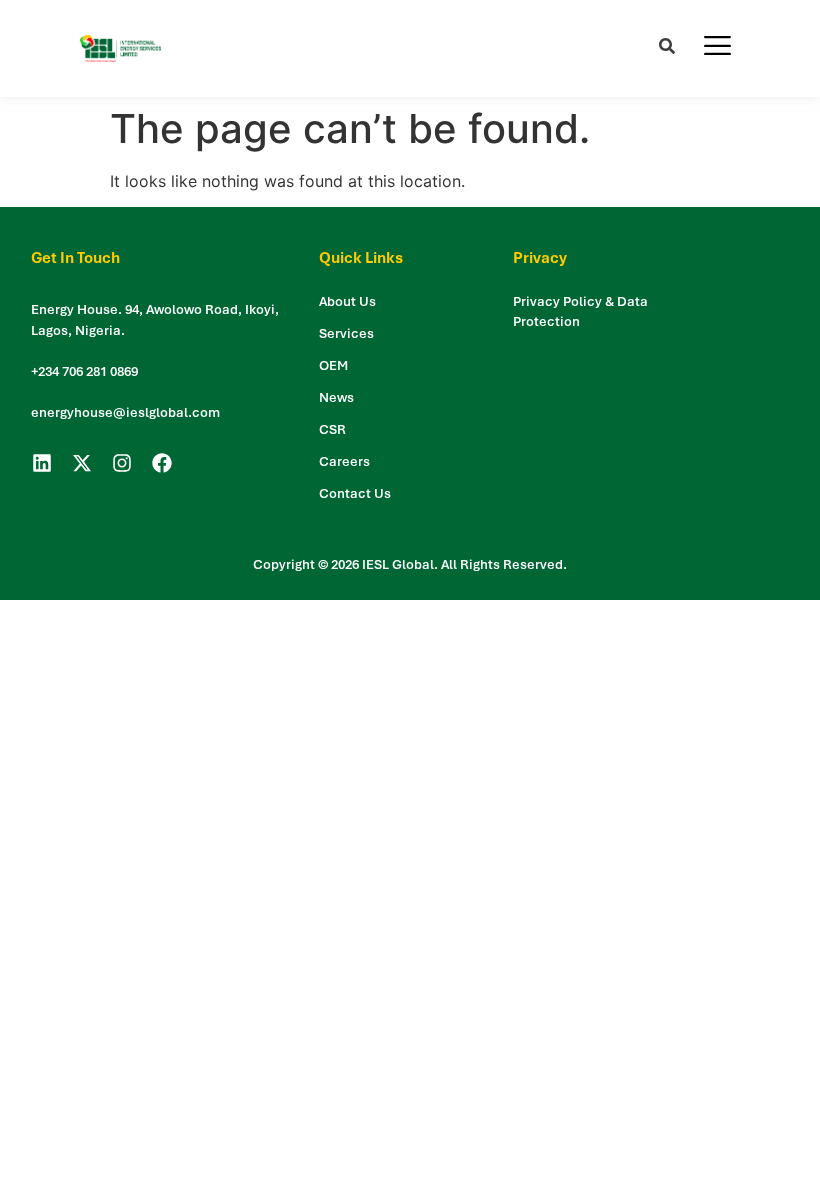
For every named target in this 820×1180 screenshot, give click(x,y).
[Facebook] (162, 463)
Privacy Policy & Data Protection (580, 311)
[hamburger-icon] (717, 48)
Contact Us (355, 493)
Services (346, 333)
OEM (333, 365)
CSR (332, 429)
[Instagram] (122, 463)
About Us (347, 301)
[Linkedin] (42, 463)
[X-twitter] (82, 463)
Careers (344, 461)
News (336, 397)
